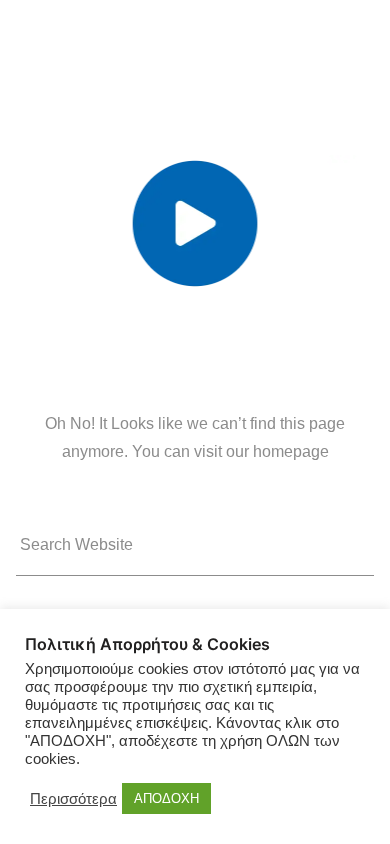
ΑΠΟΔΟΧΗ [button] (166, 798)
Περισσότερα (73, 799)
